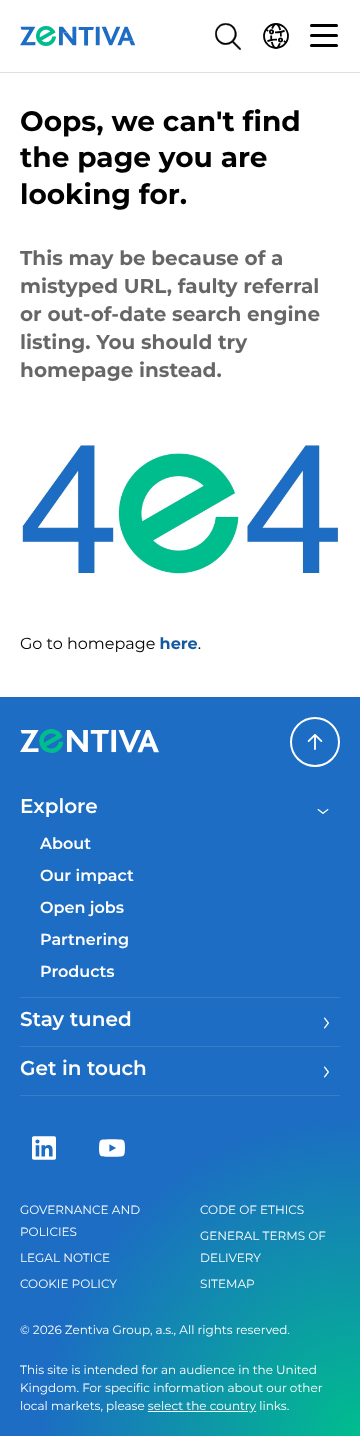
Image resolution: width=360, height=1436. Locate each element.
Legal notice (65, 1258)
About (65, 844)
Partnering (84, 940)
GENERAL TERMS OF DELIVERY (263, 1247)
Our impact (87, 876)
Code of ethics (252, 1210)
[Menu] (324, 36)
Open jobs (82, 908)
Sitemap (227, 1284)
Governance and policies (80, 1221)
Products (77, 972)
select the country (202, 1406)
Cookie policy (68, 1284)
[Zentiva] (78, 36)
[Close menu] (324, 809)
